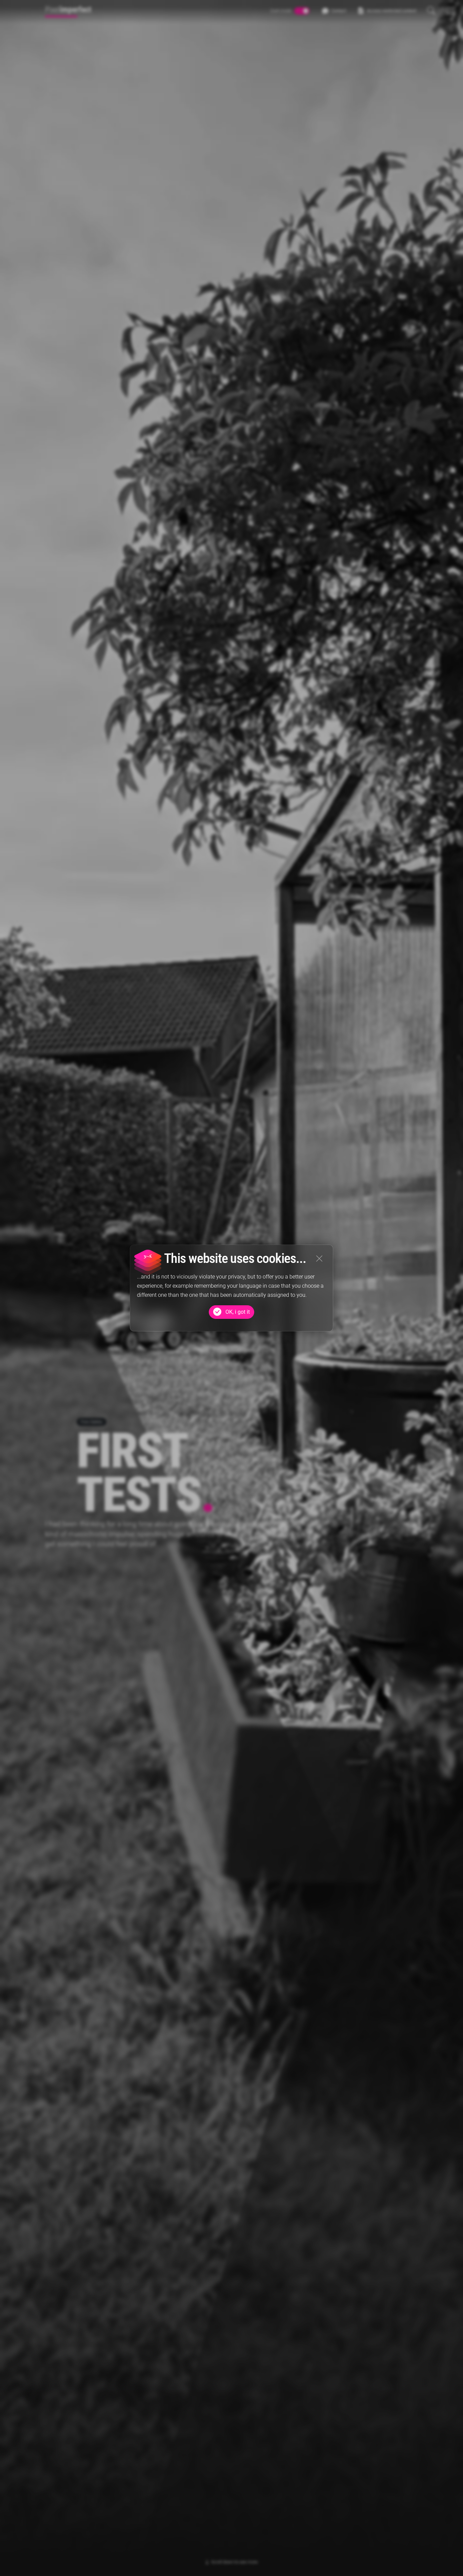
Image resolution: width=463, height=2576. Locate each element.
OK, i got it (238, 1312)
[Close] (319, 1259)
